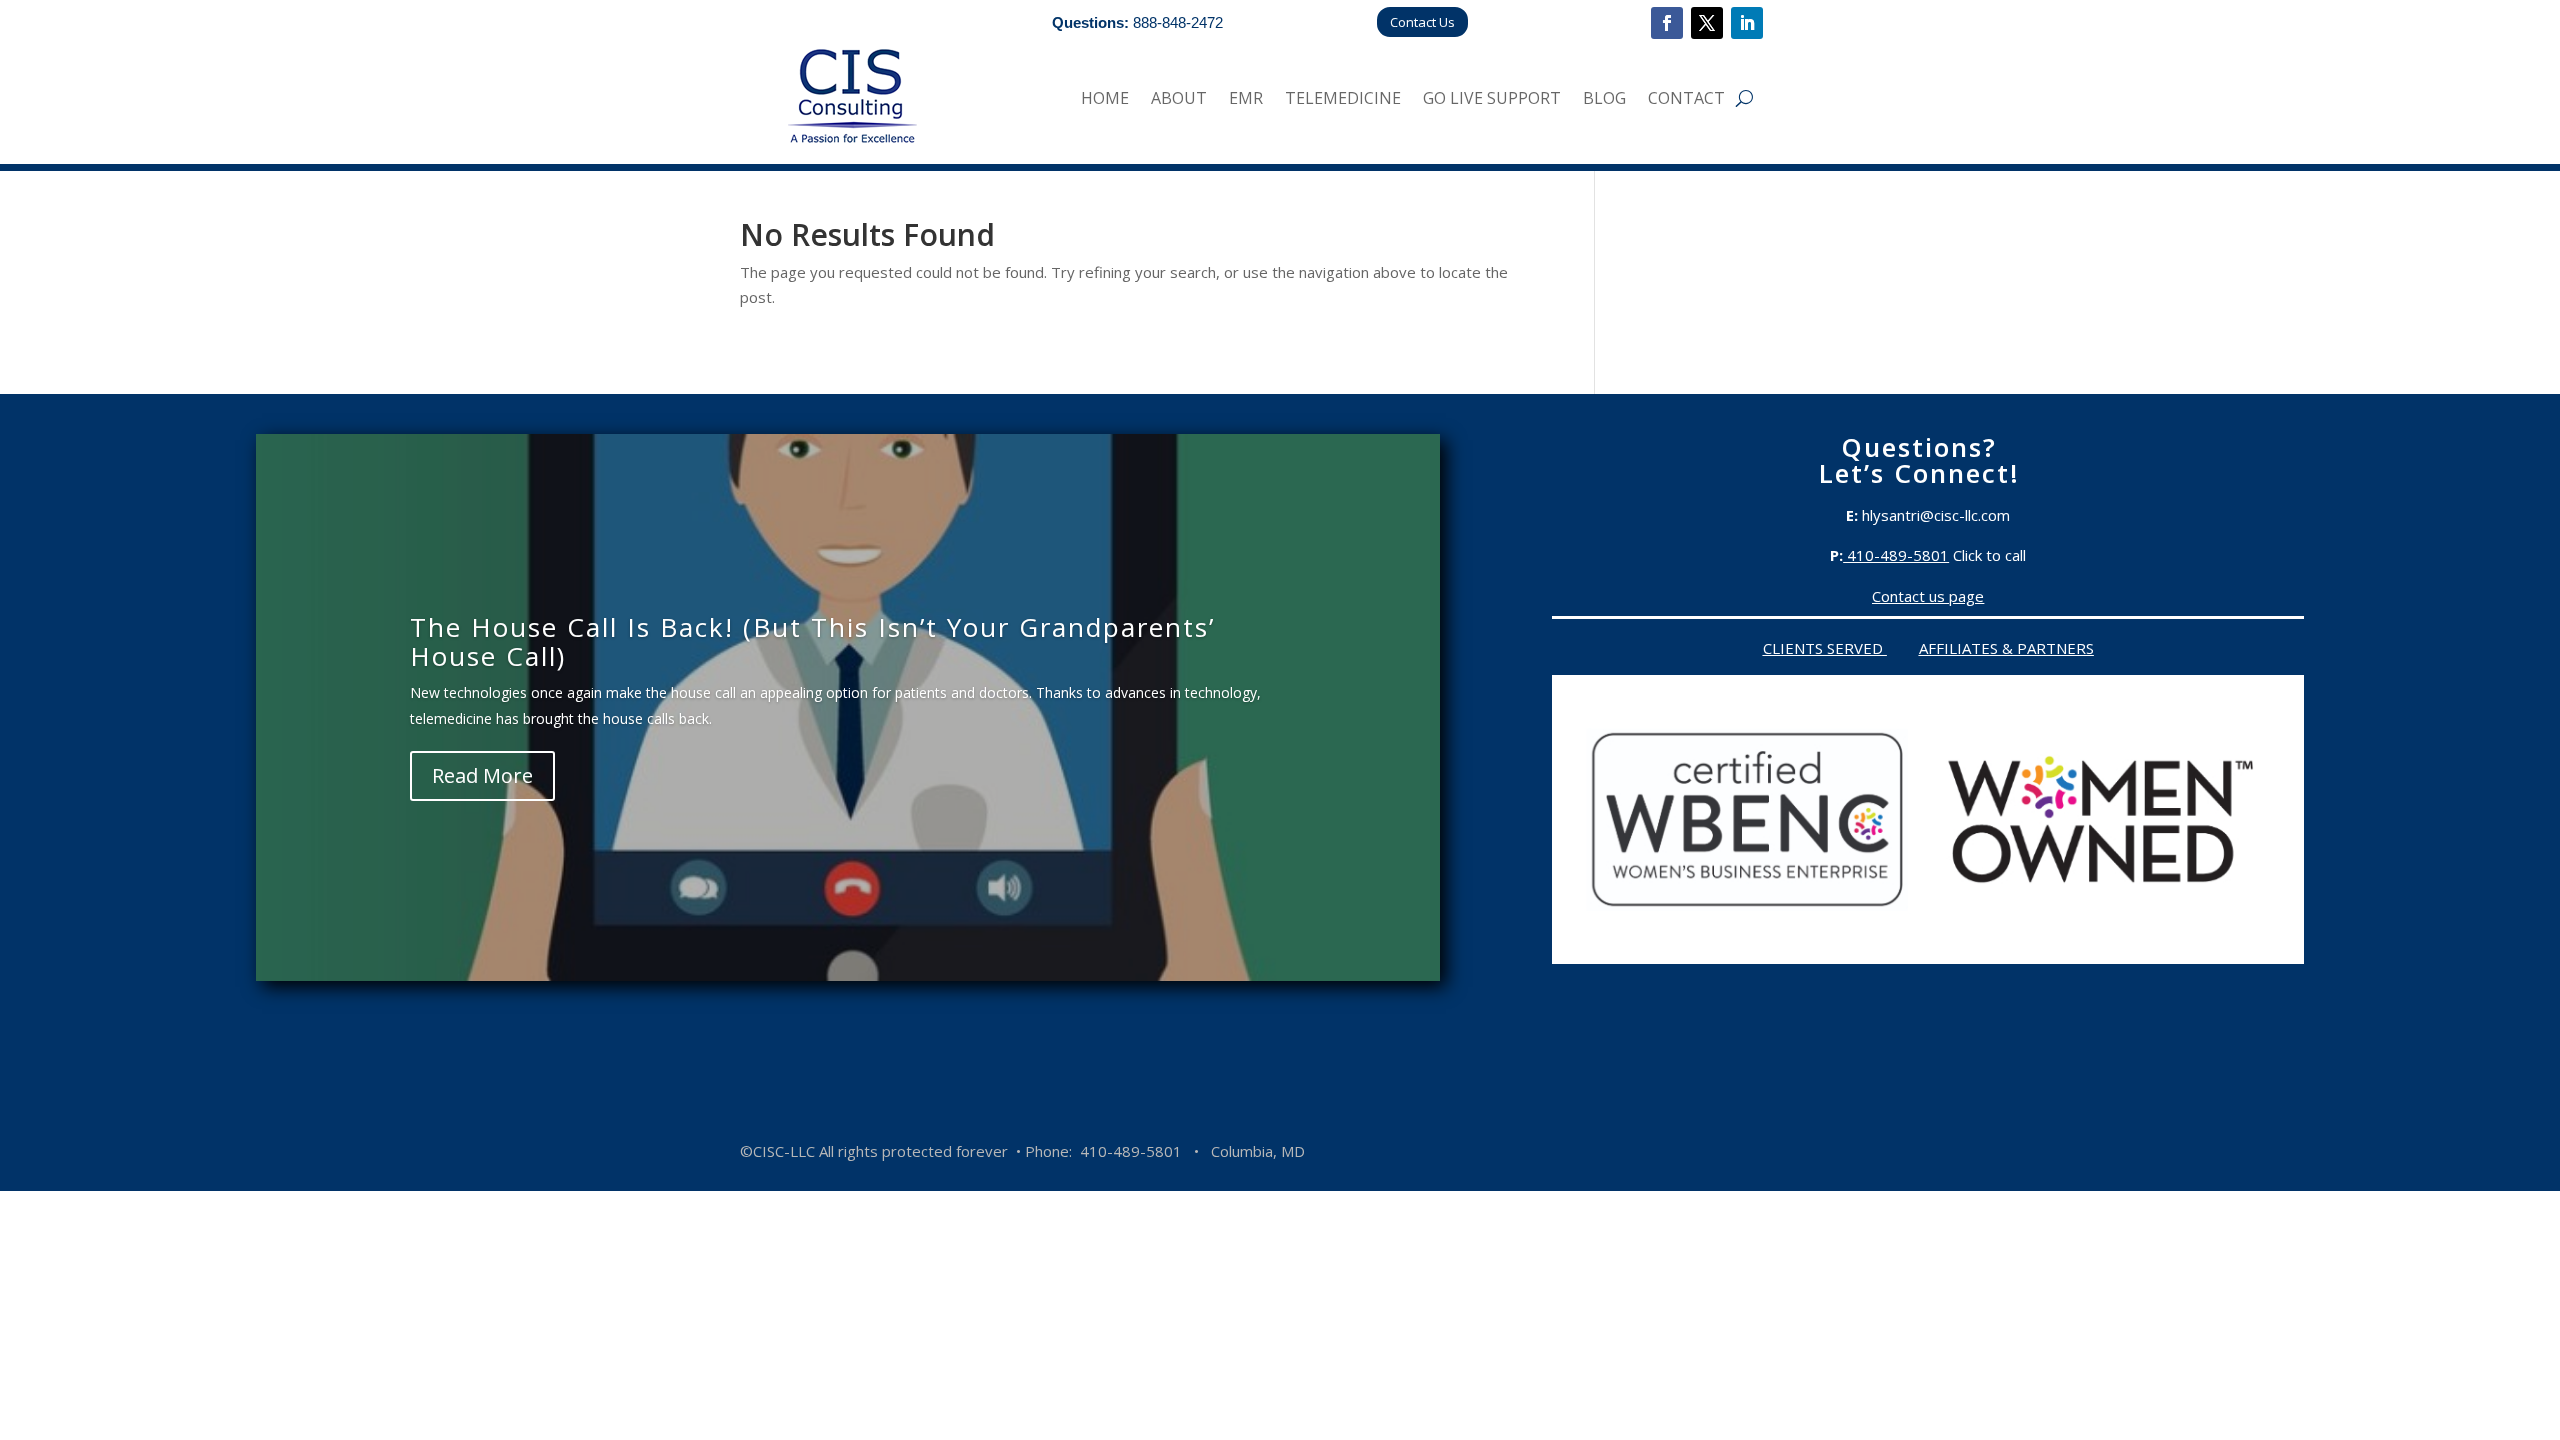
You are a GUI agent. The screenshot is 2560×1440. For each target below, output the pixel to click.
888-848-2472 (1178, 22)
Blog (1604, 100)
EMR (1246, 100)
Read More (482, 775)
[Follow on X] (1707, 23)
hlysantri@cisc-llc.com (1936, 515)
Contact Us (1422, 22)
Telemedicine (1343, 100)
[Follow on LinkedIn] (1747, 23)
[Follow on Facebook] (1667, 23)
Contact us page (1928, 596)
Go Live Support (1492, 100)
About (1179, 100)
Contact (1686, 100)
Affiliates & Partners (2006, 648)
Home (1105, 100)
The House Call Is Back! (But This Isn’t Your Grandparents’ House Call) (812, 641)
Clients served (1825, 648)
